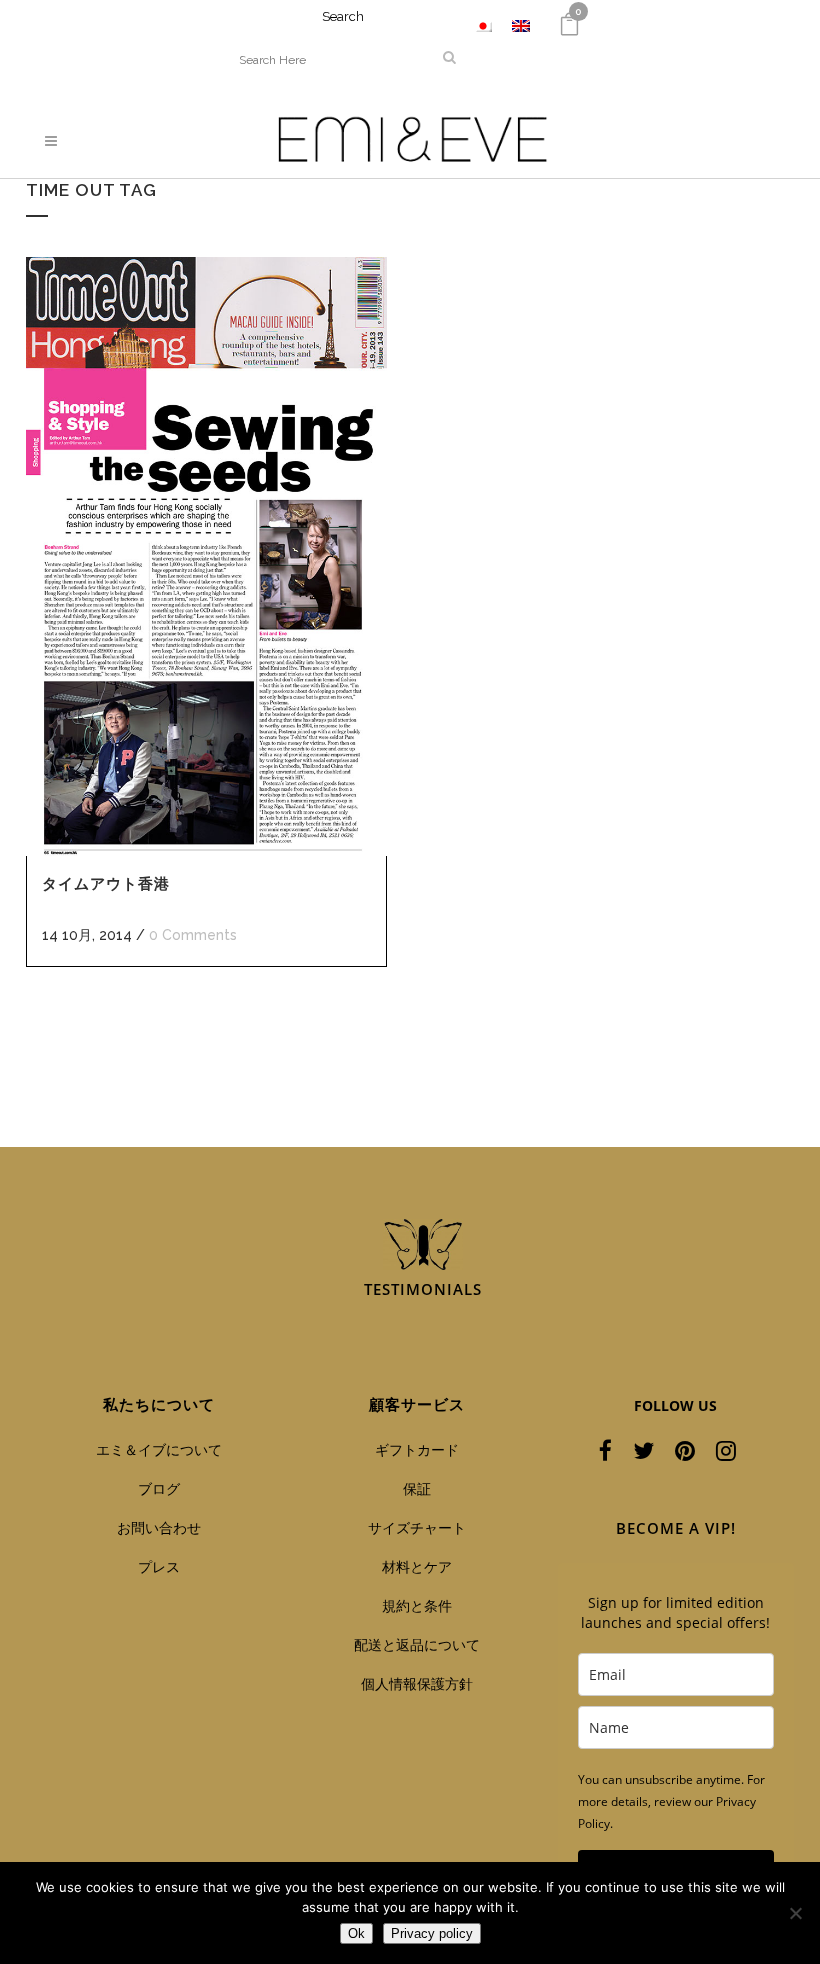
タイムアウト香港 (106, 884)
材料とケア (417, 1566)
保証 (417, 1488)
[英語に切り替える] (521, 25)
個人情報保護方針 (417, 1683)
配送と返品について (417, 1644)
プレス (159, 1566)
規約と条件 (417, 1605)
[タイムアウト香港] (206, 556)
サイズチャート (417, 1527)
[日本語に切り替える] (483, 25)
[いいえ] (795, 1913)
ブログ (159, 1488)
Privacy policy (432, 1933)
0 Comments (193, 935)
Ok (356, 1933)
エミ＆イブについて (159, 1449)
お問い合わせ (159, 1527)
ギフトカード (417, 1449)
